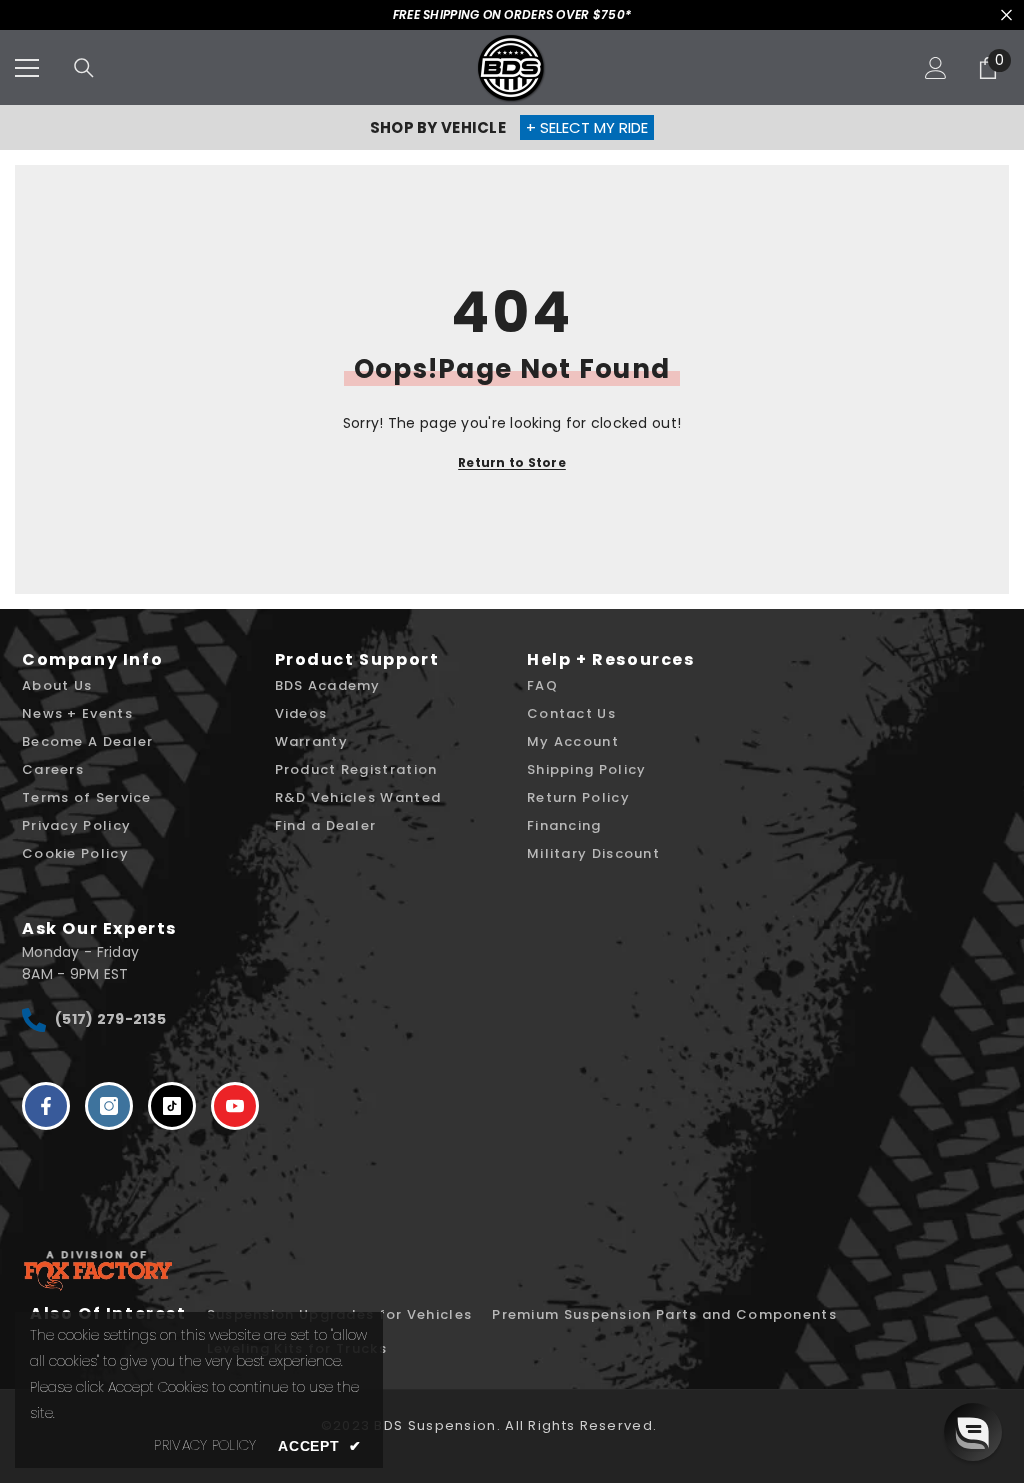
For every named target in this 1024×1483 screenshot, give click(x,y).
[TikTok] (172, 1106)
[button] (973, 1432)
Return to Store (512, 462)
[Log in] (936, 68)
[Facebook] (46, 1106)
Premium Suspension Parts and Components (664, 1314)
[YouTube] (235, 1106)
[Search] (84, 68)
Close (1006, 15)
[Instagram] (109, 1106)
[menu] (27, 68)
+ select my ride (587, 127)
